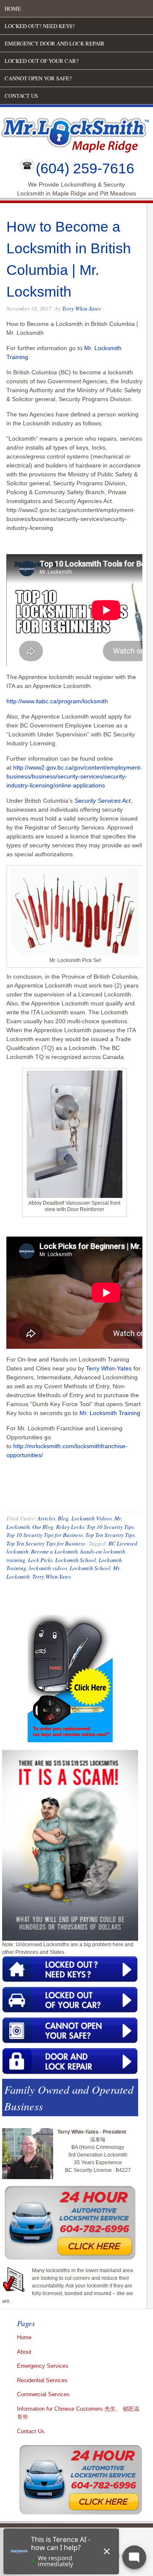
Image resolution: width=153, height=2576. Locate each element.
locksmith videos (48, 1568)
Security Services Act (102, 801)
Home (13, 8)
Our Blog (43, 1527)
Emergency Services (43, 2366)
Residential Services (42, 2380)
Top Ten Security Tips (110, 1535)
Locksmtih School (90, 1568)
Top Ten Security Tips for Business (46, 1543)
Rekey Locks (70, 1527)
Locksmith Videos (92, 1518)
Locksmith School (76, 1560)
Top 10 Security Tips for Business (45, 1535)
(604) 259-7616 (85, 168)
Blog (63, 1518)
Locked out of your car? (42, 61)
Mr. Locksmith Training (110, 1413)
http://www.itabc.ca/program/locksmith (57, 701)
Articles (46, 1518)
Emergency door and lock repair (55, 43)
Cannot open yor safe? (38, 78)
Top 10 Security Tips (110, 1527)
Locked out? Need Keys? (40, 26)
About (24, 2352)
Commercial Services (43, 2394)
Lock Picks (40, 1560)
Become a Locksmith (54, 1551)
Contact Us (21, 96)
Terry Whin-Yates (81, 309)
